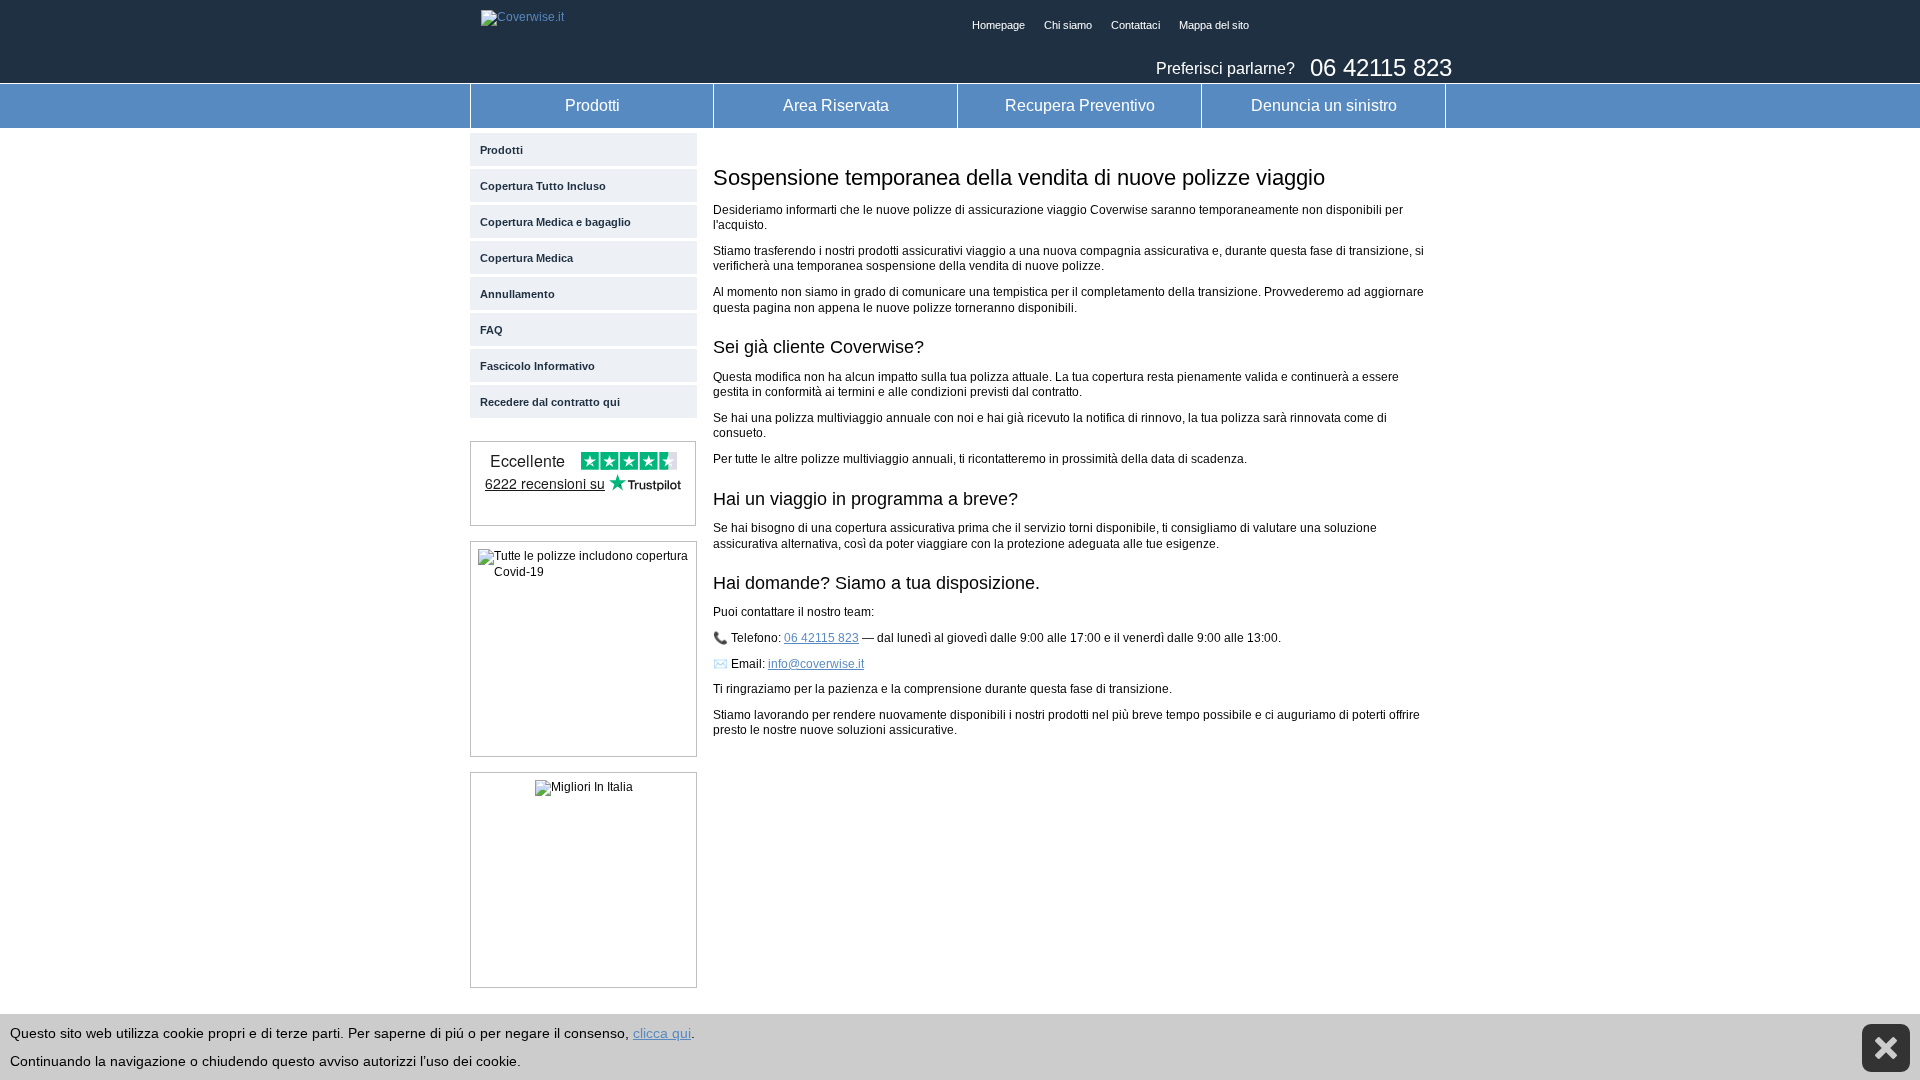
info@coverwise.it (816, 664)
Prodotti (592, 105)
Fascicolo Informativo (537, 366)
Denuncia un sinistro (1324, 105)
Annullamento (517, 294)
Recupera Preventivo (1080, 105)
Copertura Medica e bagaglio (555, 222)
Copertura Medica (526, 258)
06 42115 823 (821, 638)
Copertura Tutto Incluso (543, 186)
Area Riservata (836, 105)
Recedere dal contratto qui (550, 402)
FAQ (491, 330)
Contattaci (1135, 25)
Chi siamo (1068, 25)
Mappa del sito (1214, 25)
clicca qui (662, 1033)
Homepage (998, 25)
